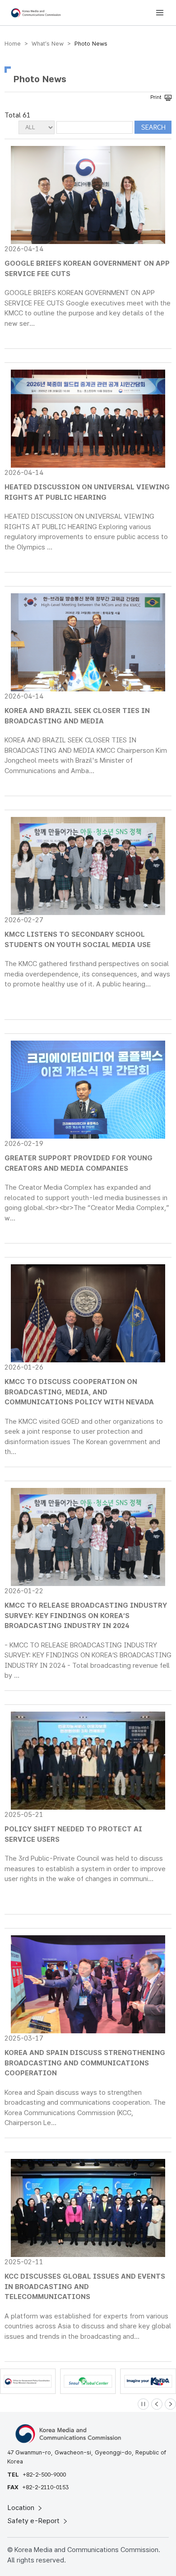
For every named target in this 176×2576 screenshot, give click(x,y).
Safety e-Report (35, 2521)
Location (22, 2508)
